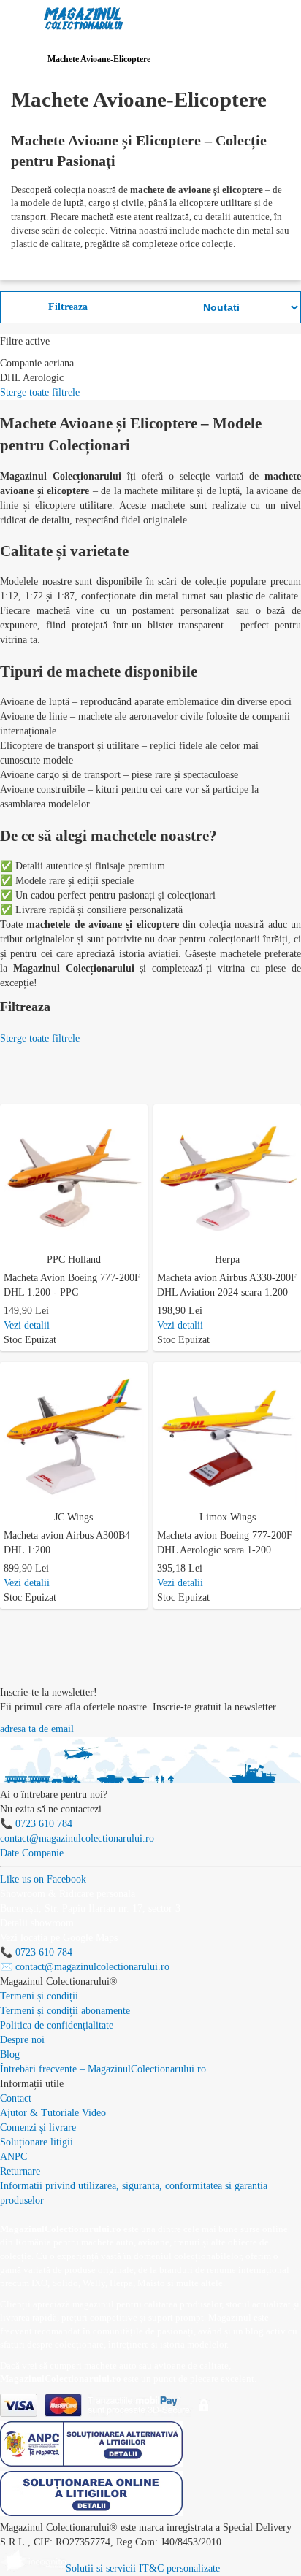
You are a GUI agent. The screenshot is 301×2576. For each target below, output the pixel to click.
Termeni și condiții (39, 1996)
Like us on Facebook (43, 1879)
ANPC (14, 2157)
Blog (10, 2054)
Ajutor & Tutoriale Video (53, 2113)
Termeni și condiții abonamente (65, 2011)
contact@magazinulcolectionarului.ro (77, 1838)
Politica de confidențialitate (57, 2025)
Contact (16, 2098)
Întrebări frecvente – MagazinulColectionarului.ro (103, 2069)
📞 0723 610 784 (36, 1824)
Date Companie (32, 1853)
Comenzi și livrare (38, 2127)
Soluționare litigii (37, 2142)
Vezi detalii (27, 1325)
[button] (139, 1113)
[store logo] (84, 19)
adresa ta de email (37, 1729)
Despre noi (22, 2040)
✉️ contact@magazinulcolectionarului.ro (85, 1967)
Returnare (20, 2171)
